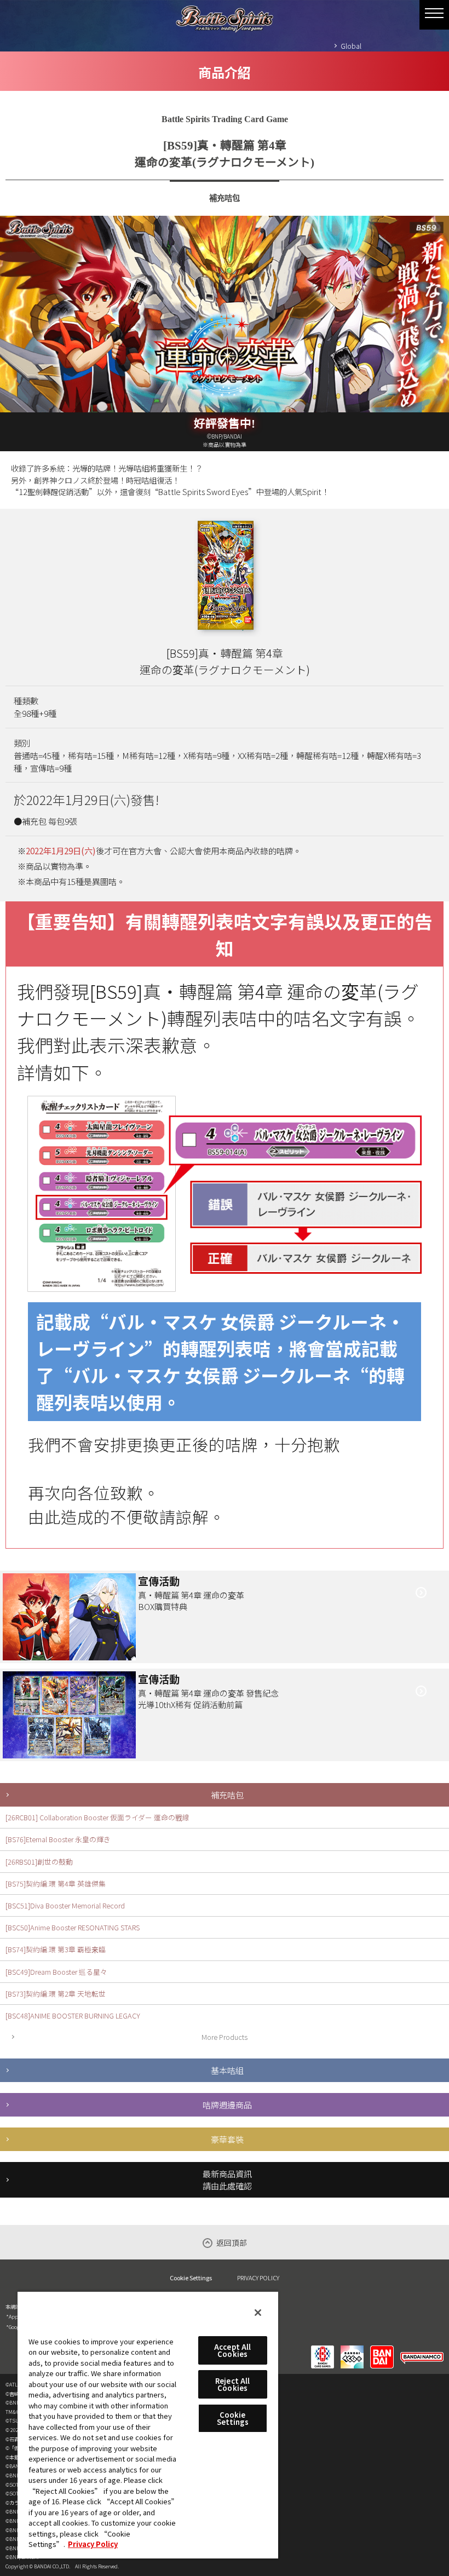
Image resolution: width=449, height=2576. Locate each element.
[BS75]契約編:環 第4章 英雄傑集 (56, 1884)
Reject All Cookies (232, 2384)
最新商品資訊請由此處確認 (227, 2180)
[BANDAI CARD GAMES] (323, 2350)
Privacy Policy (93, 2544)
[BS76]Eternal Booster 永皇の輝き (58, 1839)
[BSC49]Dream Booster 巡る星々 (56, 1972)
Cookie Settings (191, 2278)
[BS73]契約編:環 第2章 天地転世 (56, 1994)
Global (351, 46)
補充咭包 (227, 1795)
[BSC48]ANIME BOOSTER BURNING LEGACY (73, 2016)
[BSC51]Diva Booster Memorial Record (65, 1905)
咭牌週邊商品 (227, 2104)
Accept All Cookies (232, 2350)
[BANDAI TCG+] (352, 2350)
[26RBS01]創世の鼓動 (39, 1862)
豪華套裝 (227, 2139)
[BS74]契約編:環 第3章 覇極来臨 (56, 1949)
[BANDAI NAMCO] (422, 2350)
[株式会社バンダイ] (382, 2350)
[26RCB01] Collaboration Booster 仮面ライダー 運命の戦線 (97, 1817)
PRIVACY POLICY (258, 2278)
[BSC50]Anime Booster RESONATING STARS (73, 1927)
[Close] (258, 2313)
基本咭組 (227, 2070)
